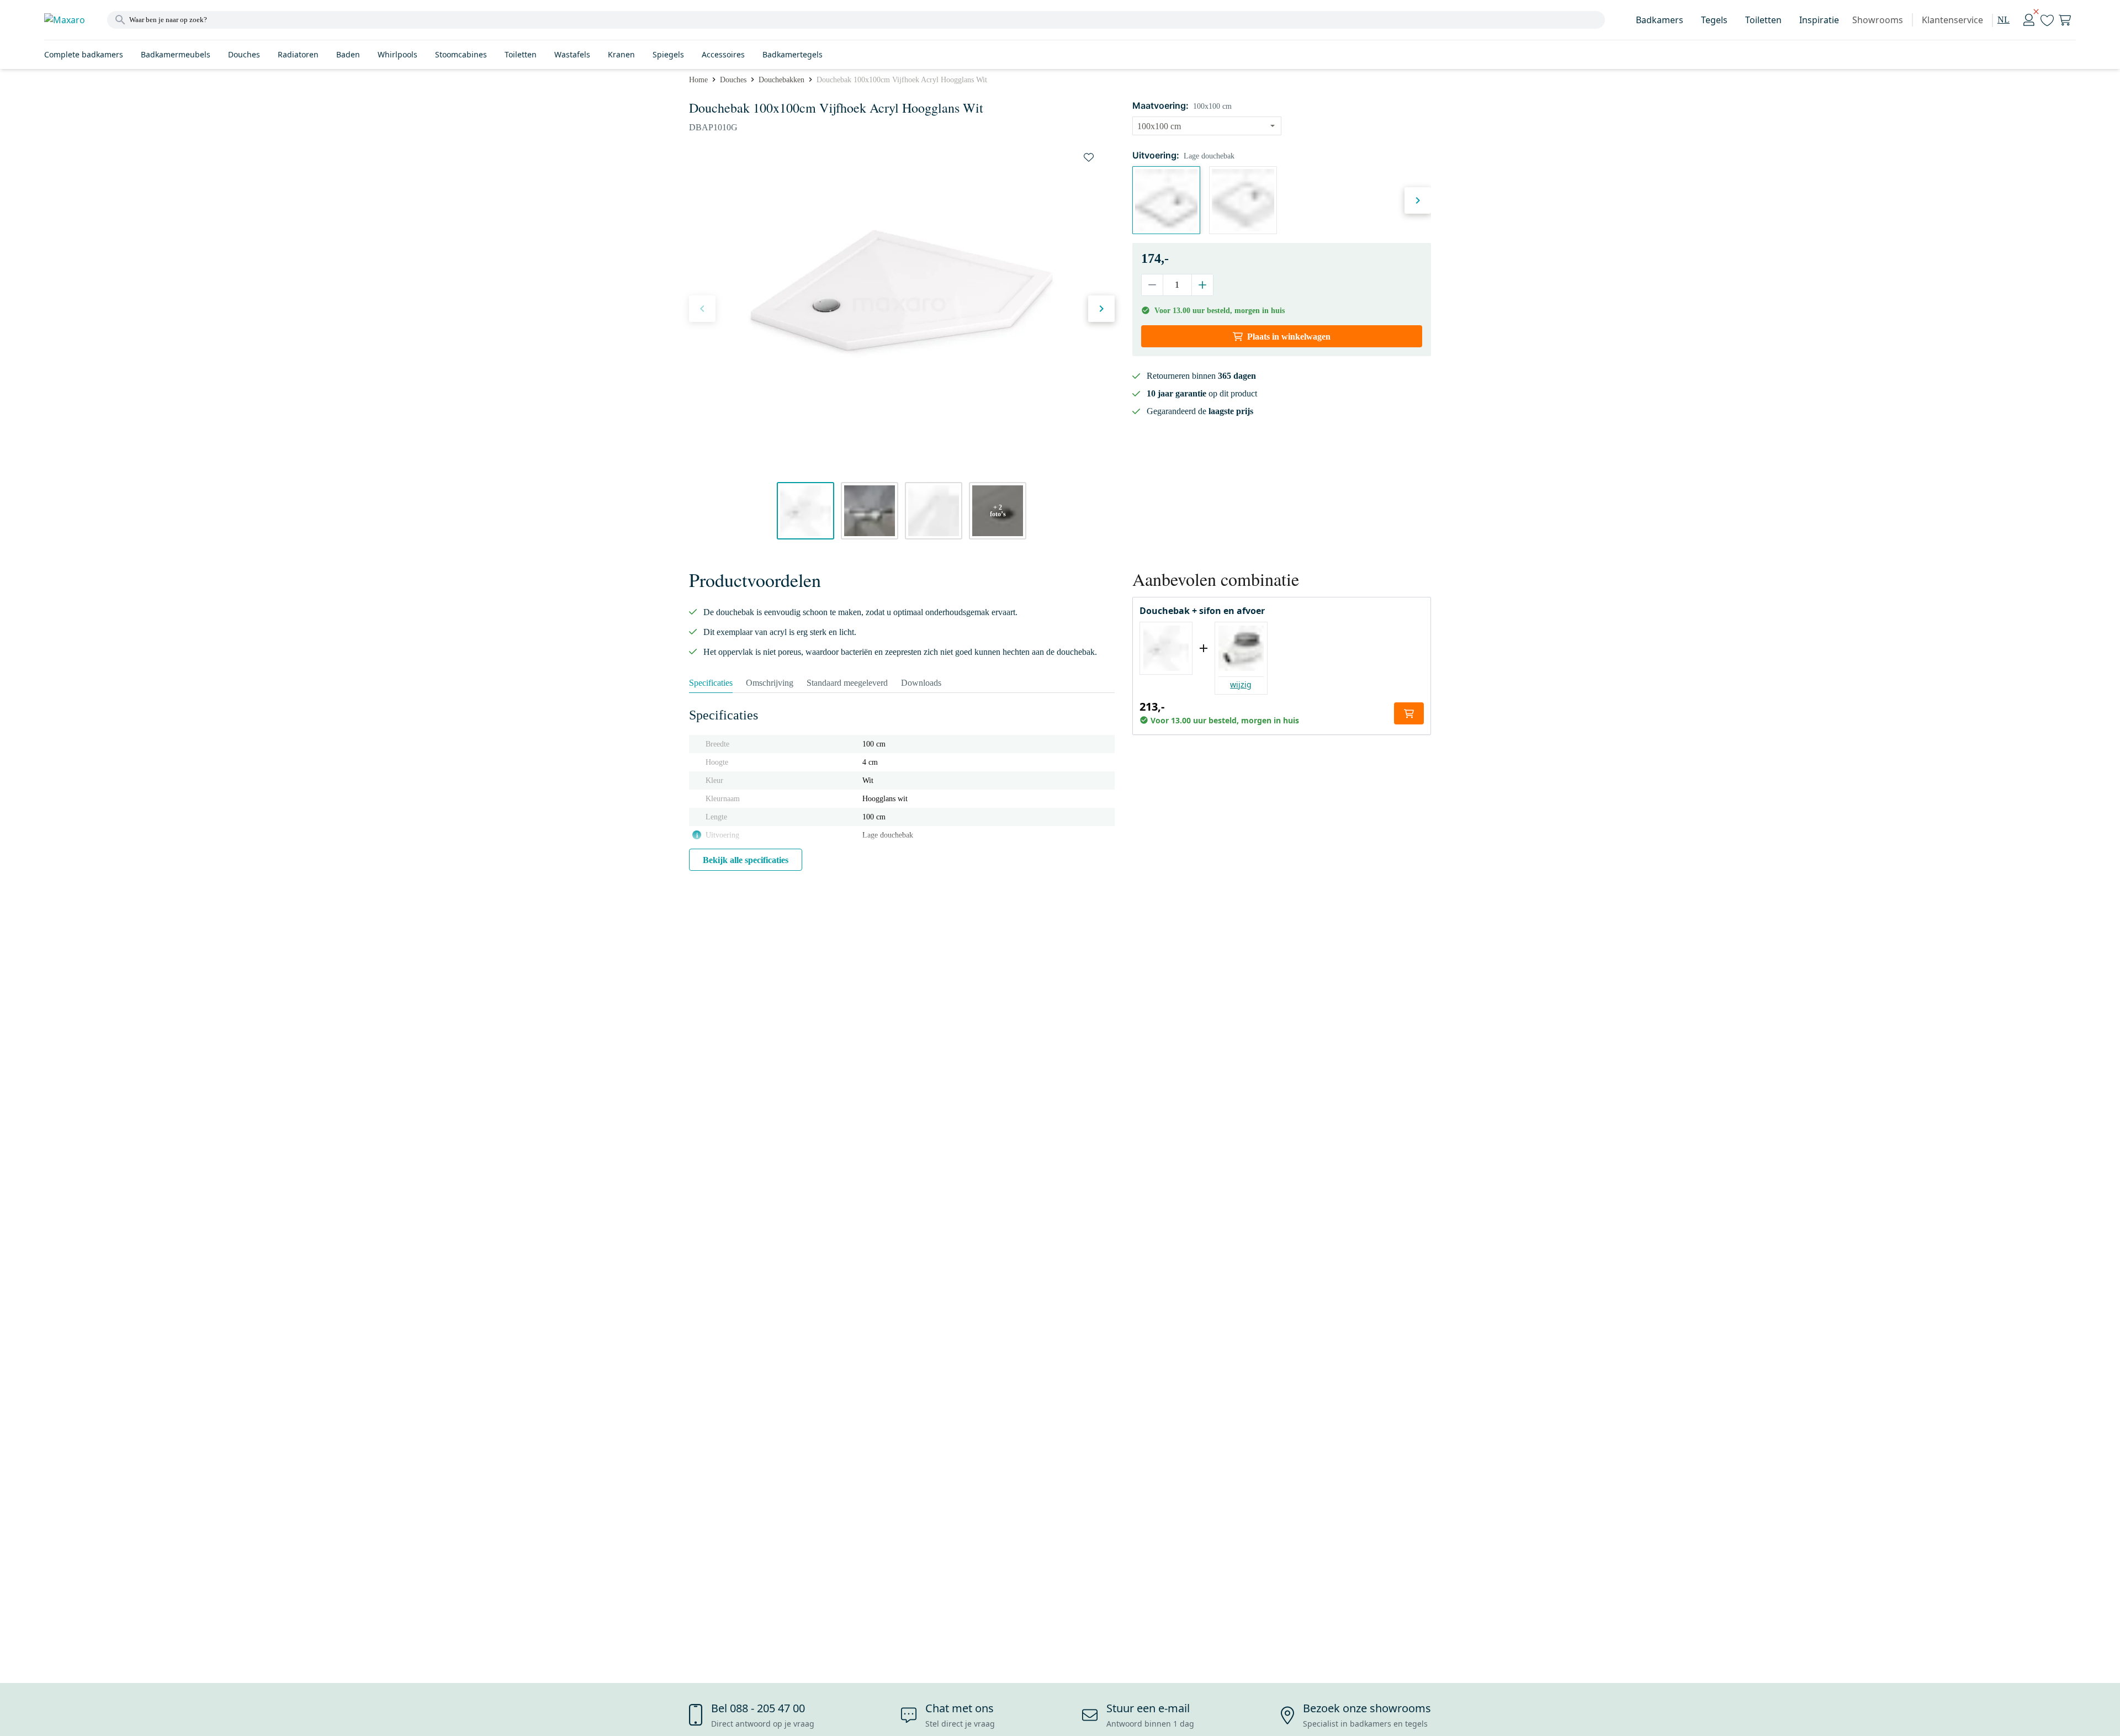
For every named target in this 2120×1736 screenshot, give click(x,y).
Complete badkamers (84, 54)
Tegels (1714, 20)
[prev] (702, 309)
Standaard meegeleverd (847, 683)
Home (698, 80)
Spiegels (668, 54)
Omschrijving (770, 683)
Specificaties (711, 683)
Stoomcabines (461, 54)
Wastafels (572, 54)
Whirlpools (397, 54)
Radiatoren (298, 54)
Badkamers (1660, 20)
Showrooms (1878, 20)
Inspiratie (1819, 20)
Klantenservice (1952, 20)
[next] (1101, 309)
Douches (244, 54)
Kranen (621, 54)
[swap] (1089, 157)
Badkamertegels (793, 54)
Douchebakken (781, 80)
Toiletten (1763, 20)
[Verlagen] (1152, 285)
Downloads (921, 683)
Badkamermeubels (176, 54)
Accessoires (723, 54)
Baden (348, 54)
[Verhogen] (1202, 285)
